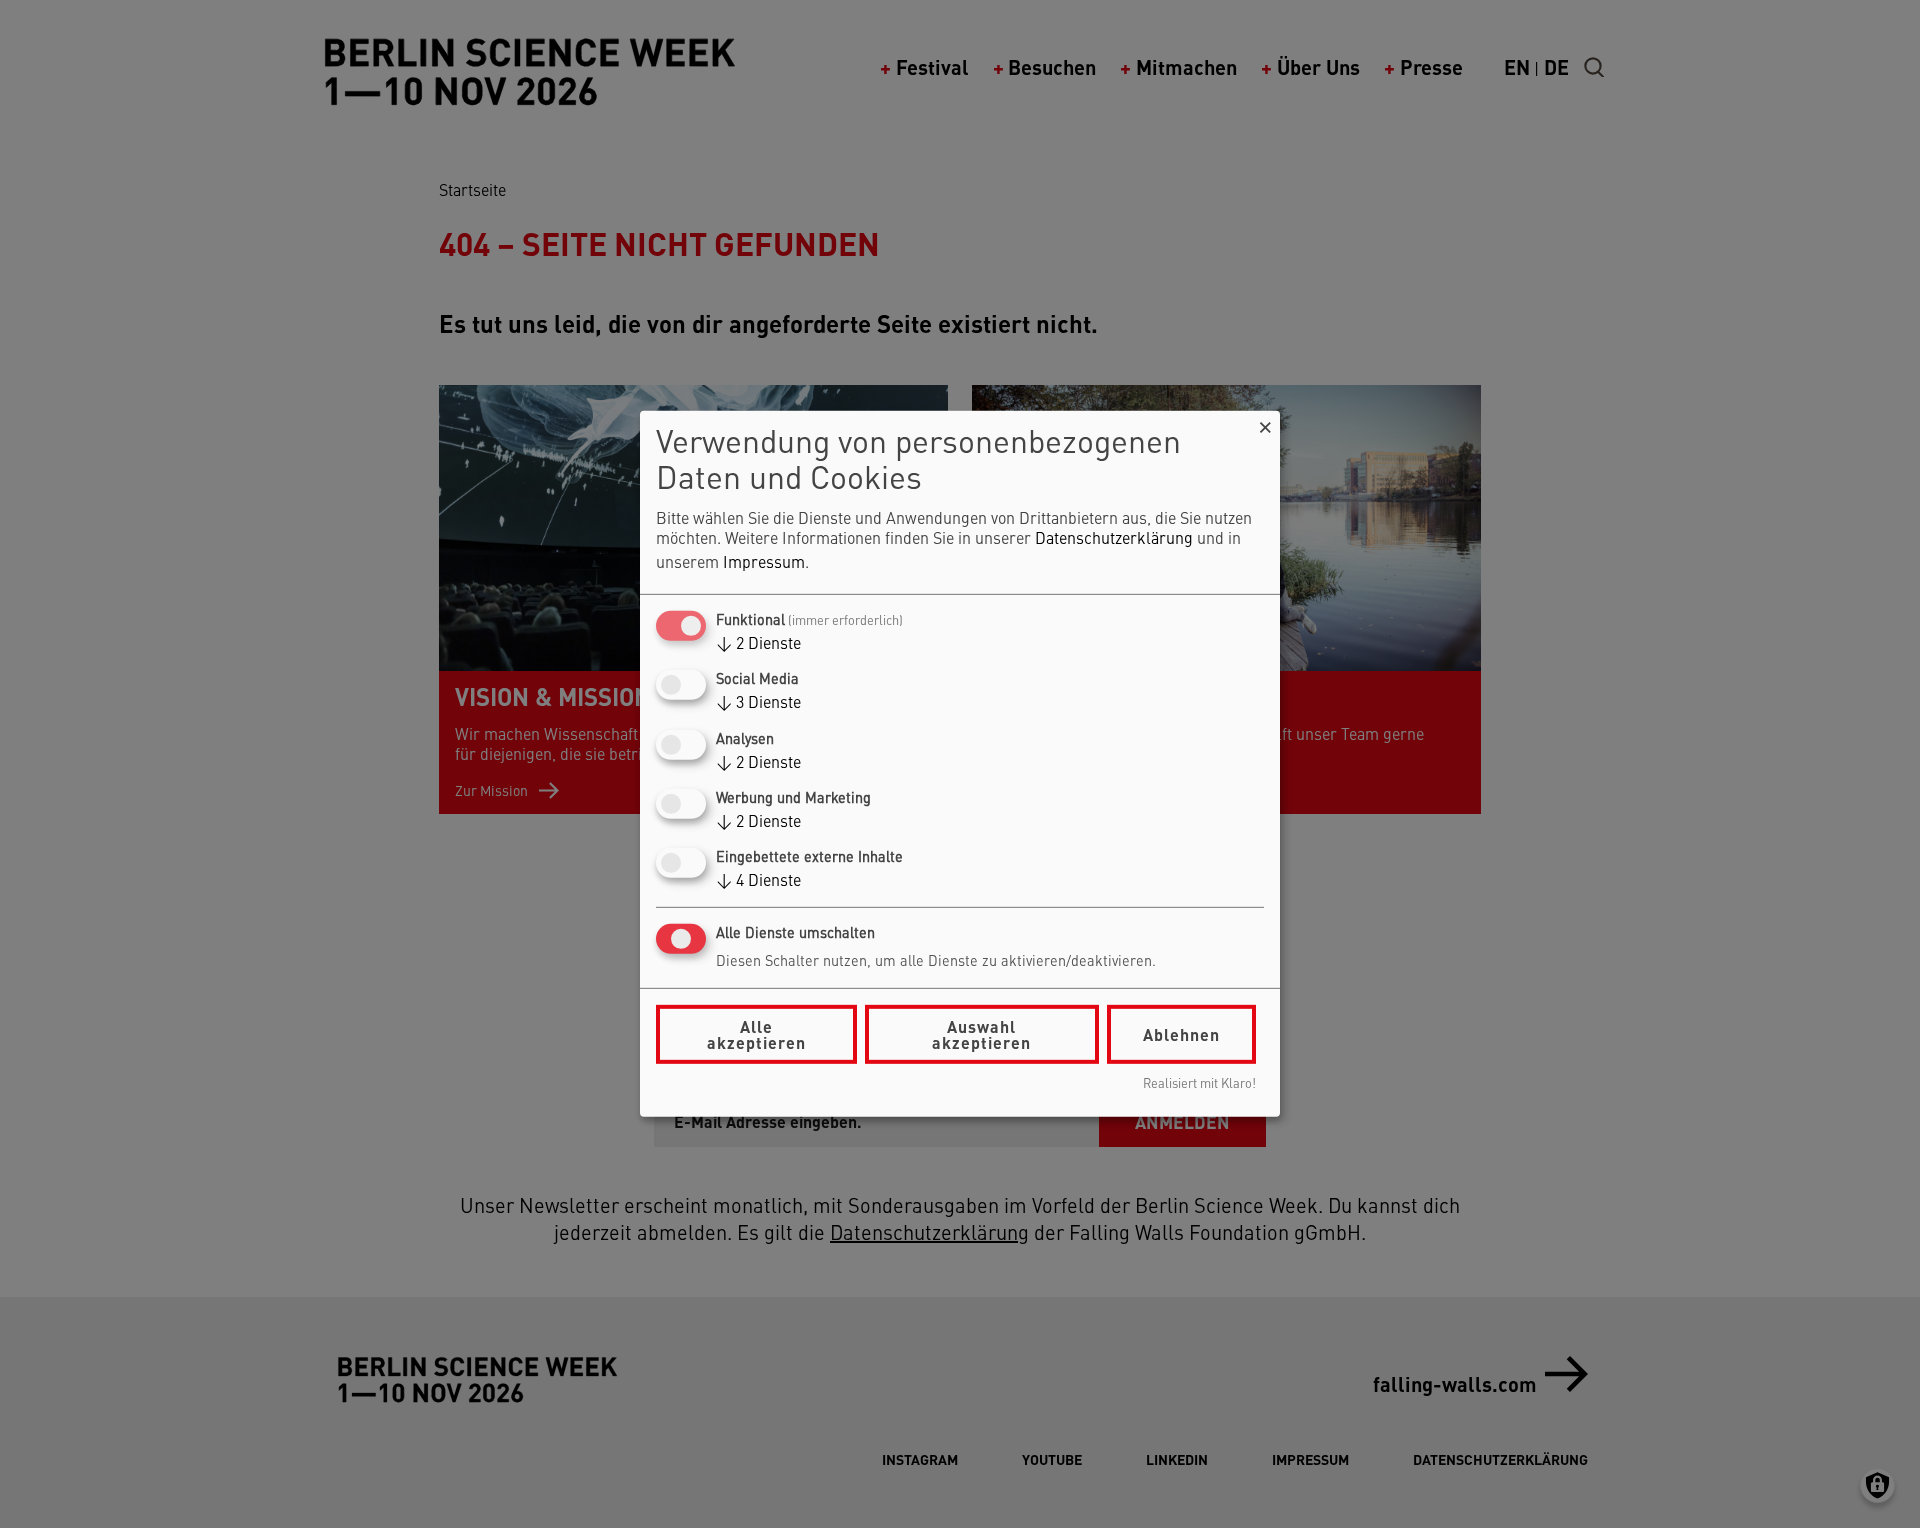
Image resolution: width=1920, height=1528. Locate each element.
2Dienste (758, 645)
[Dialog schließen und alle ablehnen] (1265, 423)
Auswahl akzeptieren (981, 1034)
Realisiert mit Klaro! (1199, 1084)
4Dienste (758, 882)
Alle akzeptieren (756, 1034)
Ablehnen (1181, 1034)
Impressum (764, 564)
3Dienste (758, 704)
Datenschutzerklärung (1114, 540)
